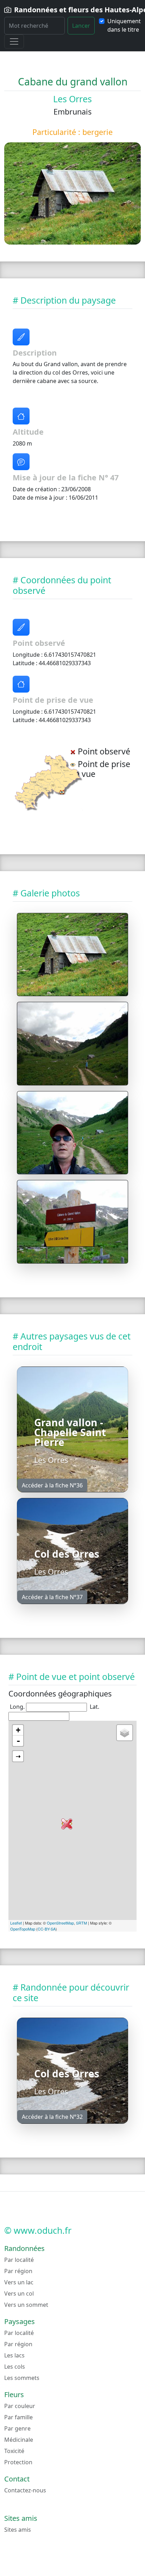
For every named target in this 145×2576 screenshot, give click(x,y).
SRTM (81, 1923)
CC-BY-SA (47, 1929)
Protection (18, 2462)
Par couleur (20, 2406)
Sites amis (18, 2530)
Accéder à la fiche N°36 (52, 1485)
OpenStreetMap (60, 1923)
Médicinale (19, 2440)
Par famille (18, 2417)
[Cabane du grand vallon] (72, 955)
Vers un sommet (26, 2305)
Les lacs (14, 2355)
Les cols (15, 2367)
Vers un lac (19, 2282)
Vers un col (19, 2293)
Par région (18, 2271)
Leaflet (16, 1923)
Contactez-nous (25, 2490)
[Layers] (125, 1733)
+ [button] (18, 1730)
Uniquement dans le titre (124, 25)
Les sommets (22, 2378)
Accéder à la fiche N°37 (52, 1597)
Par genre (17, 2428)
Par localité (19, 2260)
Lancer (81, 26)
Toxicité (14, 2451)
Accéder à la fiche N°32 (52, 2117)
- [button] (18, 1741)
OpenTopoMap (23, 1929)
